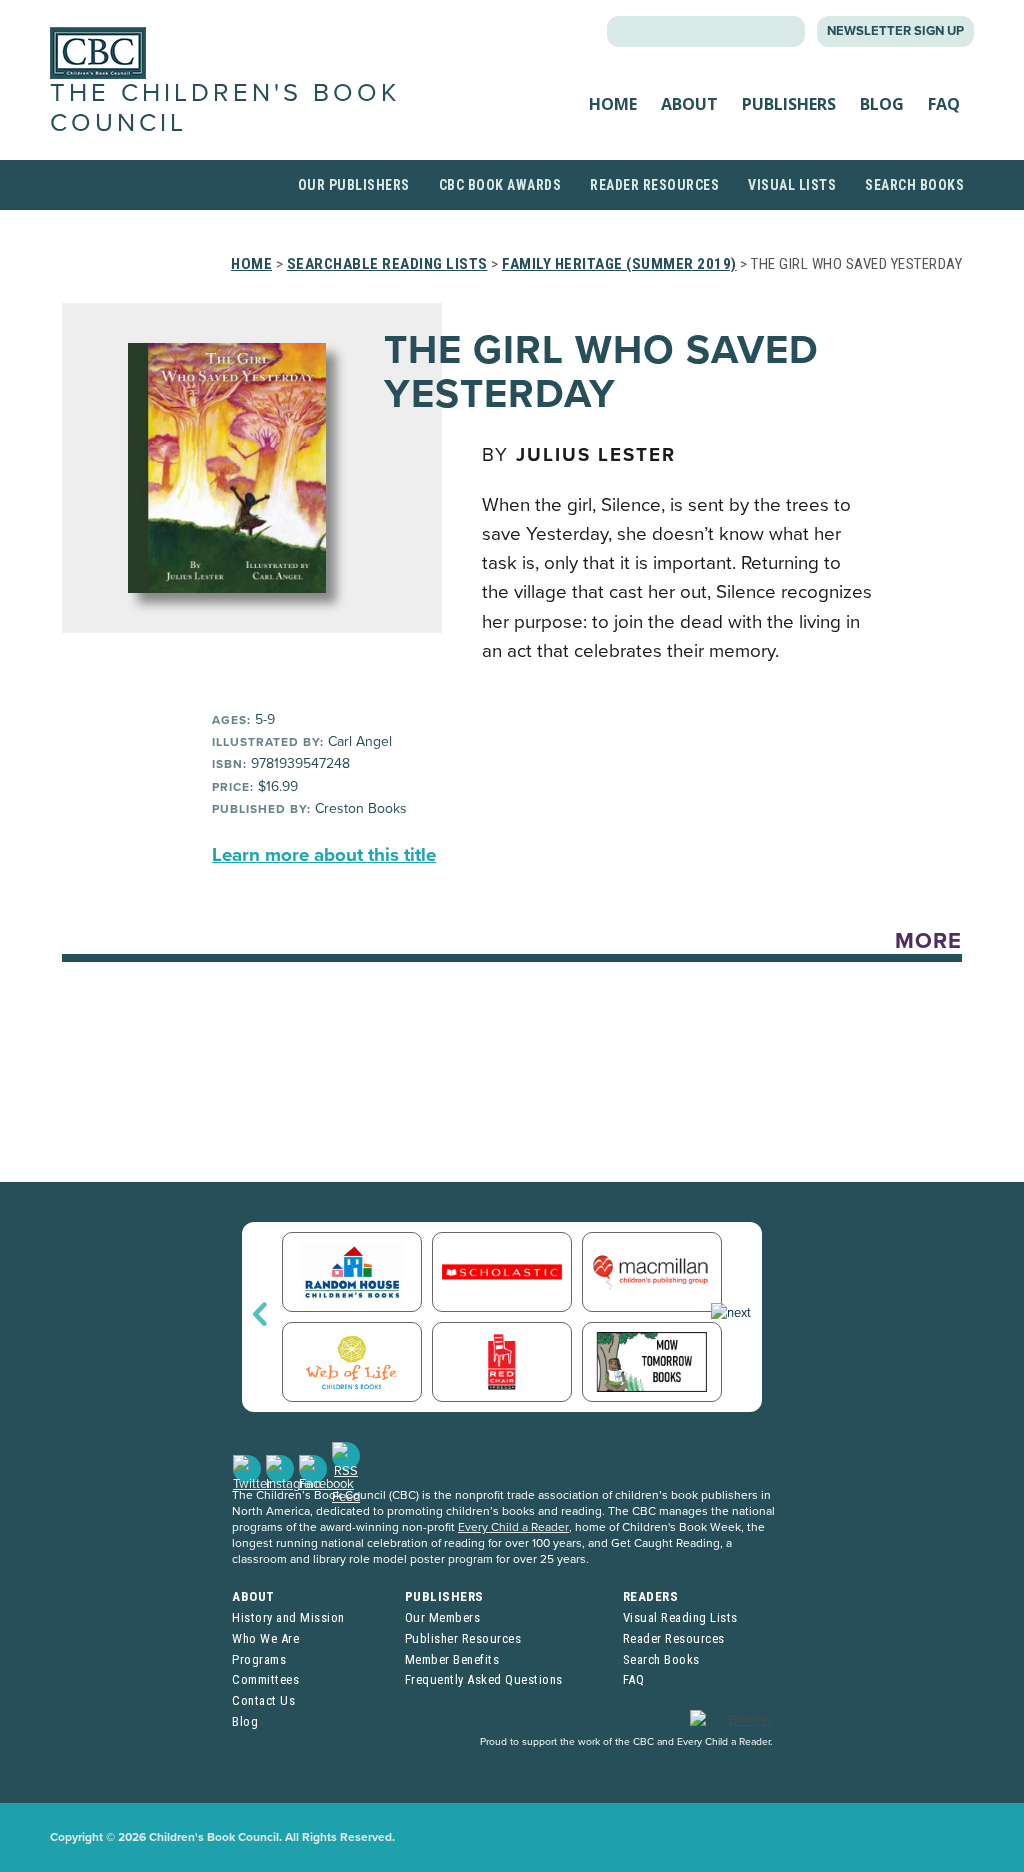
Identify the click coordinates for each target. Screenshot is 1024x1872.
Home (613, 104)
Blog (882, 104)
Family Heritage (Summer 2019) (619, 264)
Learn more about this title (324, 855)
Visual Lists (792, 185)
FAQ (944, 104)
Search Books (914, 185)
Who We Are (265, 1638)
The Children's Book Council (225, 107)
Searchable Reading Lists (387, 264)
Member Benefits (452, 1659)
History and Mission (288, 1617)
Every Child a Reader (513, 1527)
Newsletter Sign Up (895, 31)
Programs (259, 1659)
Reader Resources (654, 185)
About (689, 104)
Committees (265, 1679)
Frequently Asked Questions (484, 1679)
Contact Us (263, 1700)
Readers (651, 1596)
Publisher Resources (463, 1638)
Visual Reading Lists (680, 1617)
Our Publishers (354, 185)
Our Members (443, 1617)
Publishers (789, 104)
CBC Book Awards (500, 185)
